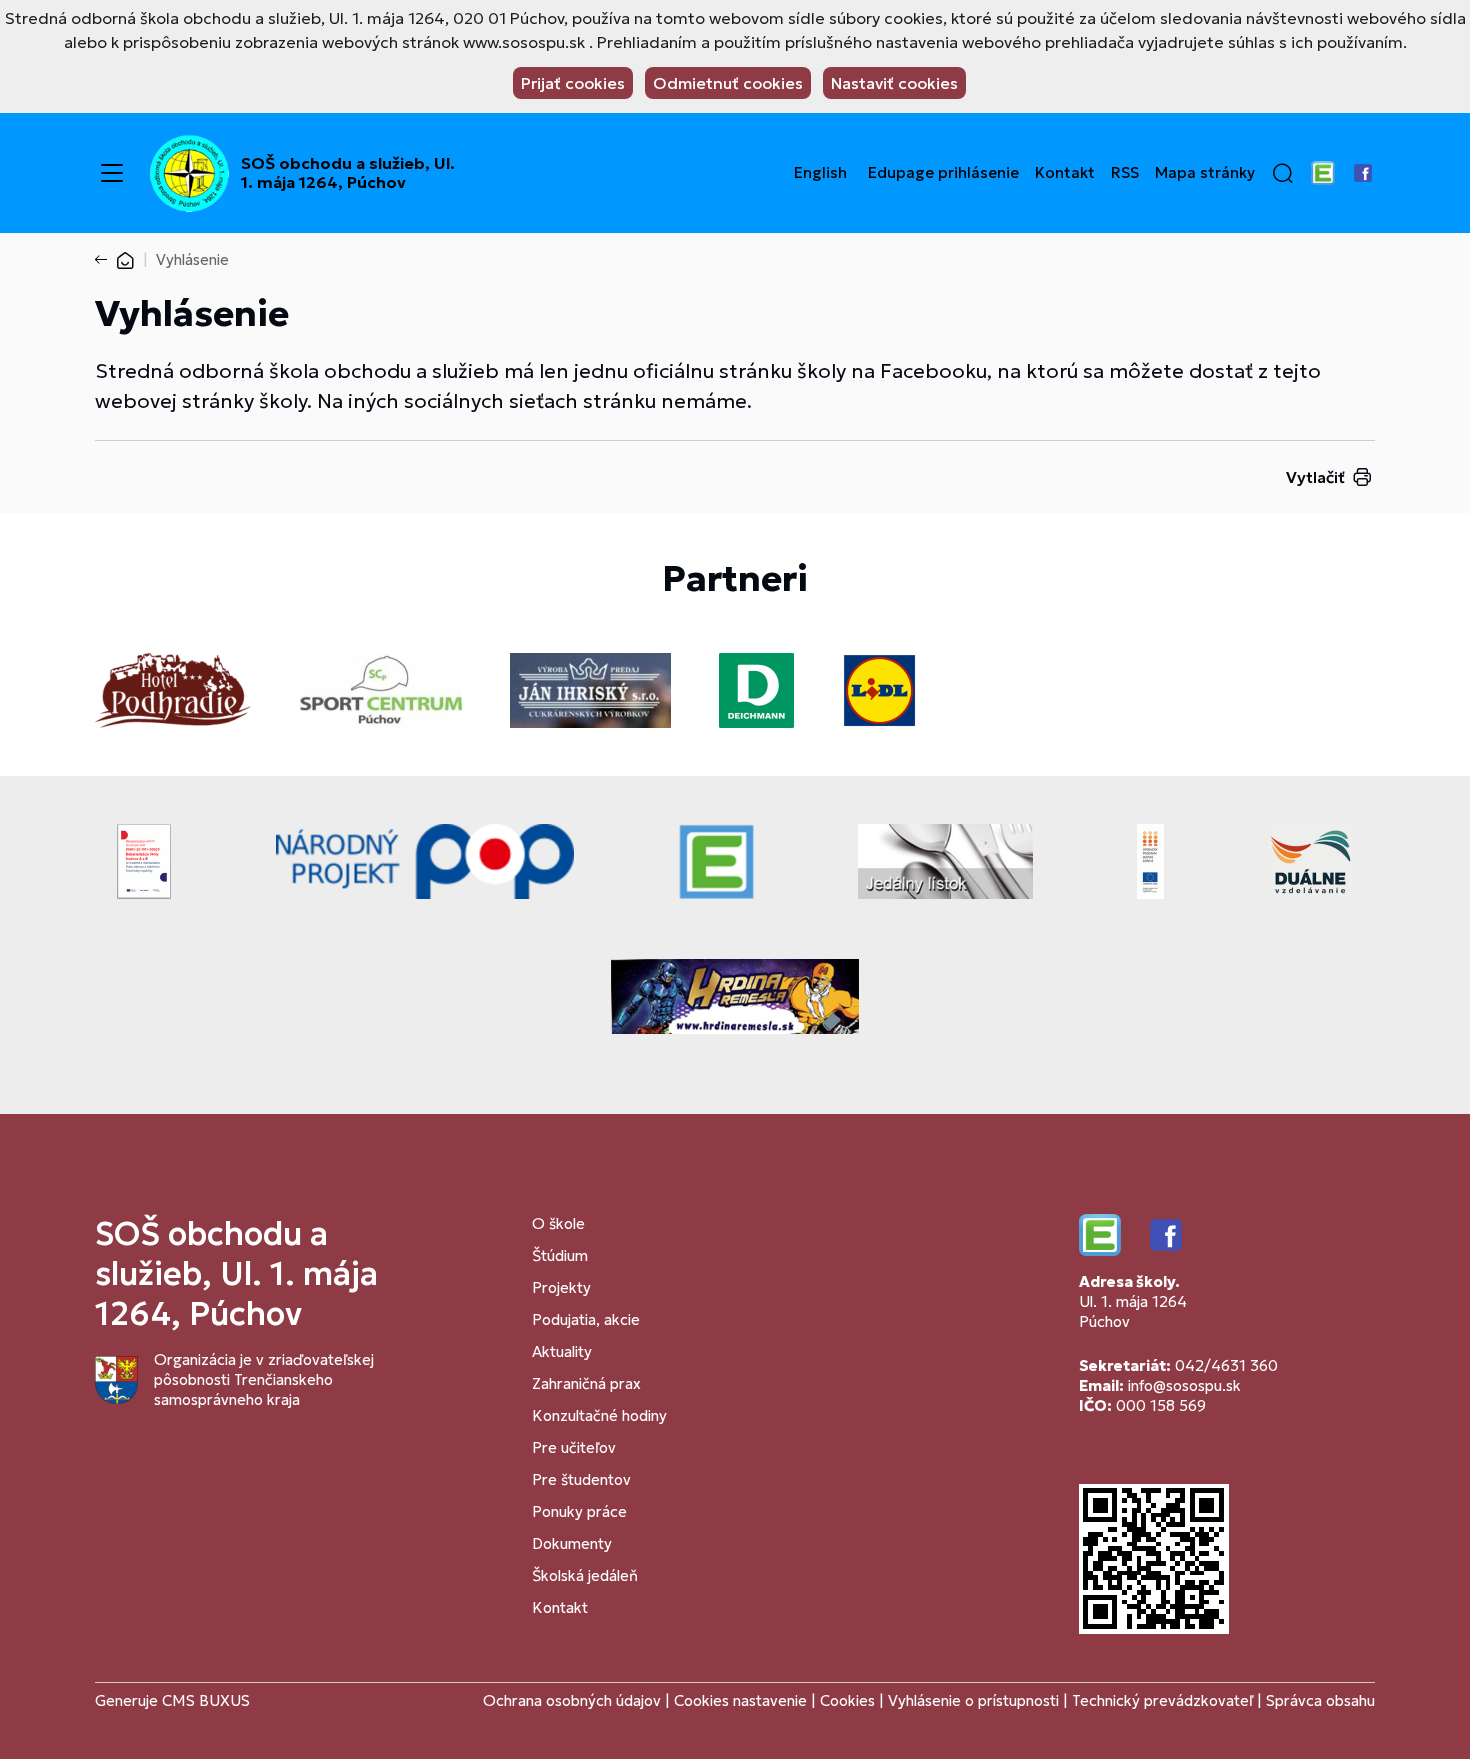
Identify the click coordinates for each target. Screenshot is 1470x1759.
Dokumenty (572, 1543)
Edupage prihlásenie (943, 173)
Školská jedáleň (585, 1575)
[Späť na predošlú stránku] (105, 260)
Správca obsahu (1320, 1700)
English (820, 173)
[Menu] (112, 173)
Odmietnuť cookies (728, 83)
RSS (1125, 173)
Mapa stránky (1205, 173)
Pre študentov (581, 1479)
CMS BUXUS (206, 1700)
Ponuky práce (579, 1511)
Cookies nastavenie (740, 1700)
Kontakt (1065, 173)
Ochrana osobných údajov (572, 1700)
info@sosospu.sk (1184, 1385)
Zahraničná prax (586, 1383)
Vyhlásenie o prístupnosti (973, 1700)
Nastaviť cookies (894, 83)
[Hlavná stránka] (125, 259)
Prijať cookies (573, 83)
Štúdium (560, 1255)
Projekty (561, 1287)
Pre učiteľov (574, 1447)
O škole (558, 1223)
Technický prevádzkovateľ (1162, 1700)
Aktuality (562, 1351)
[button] (1283, 173)
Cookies (849, 1700)
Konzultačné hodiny (599, 1415)
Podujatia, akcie (586, 1319)
